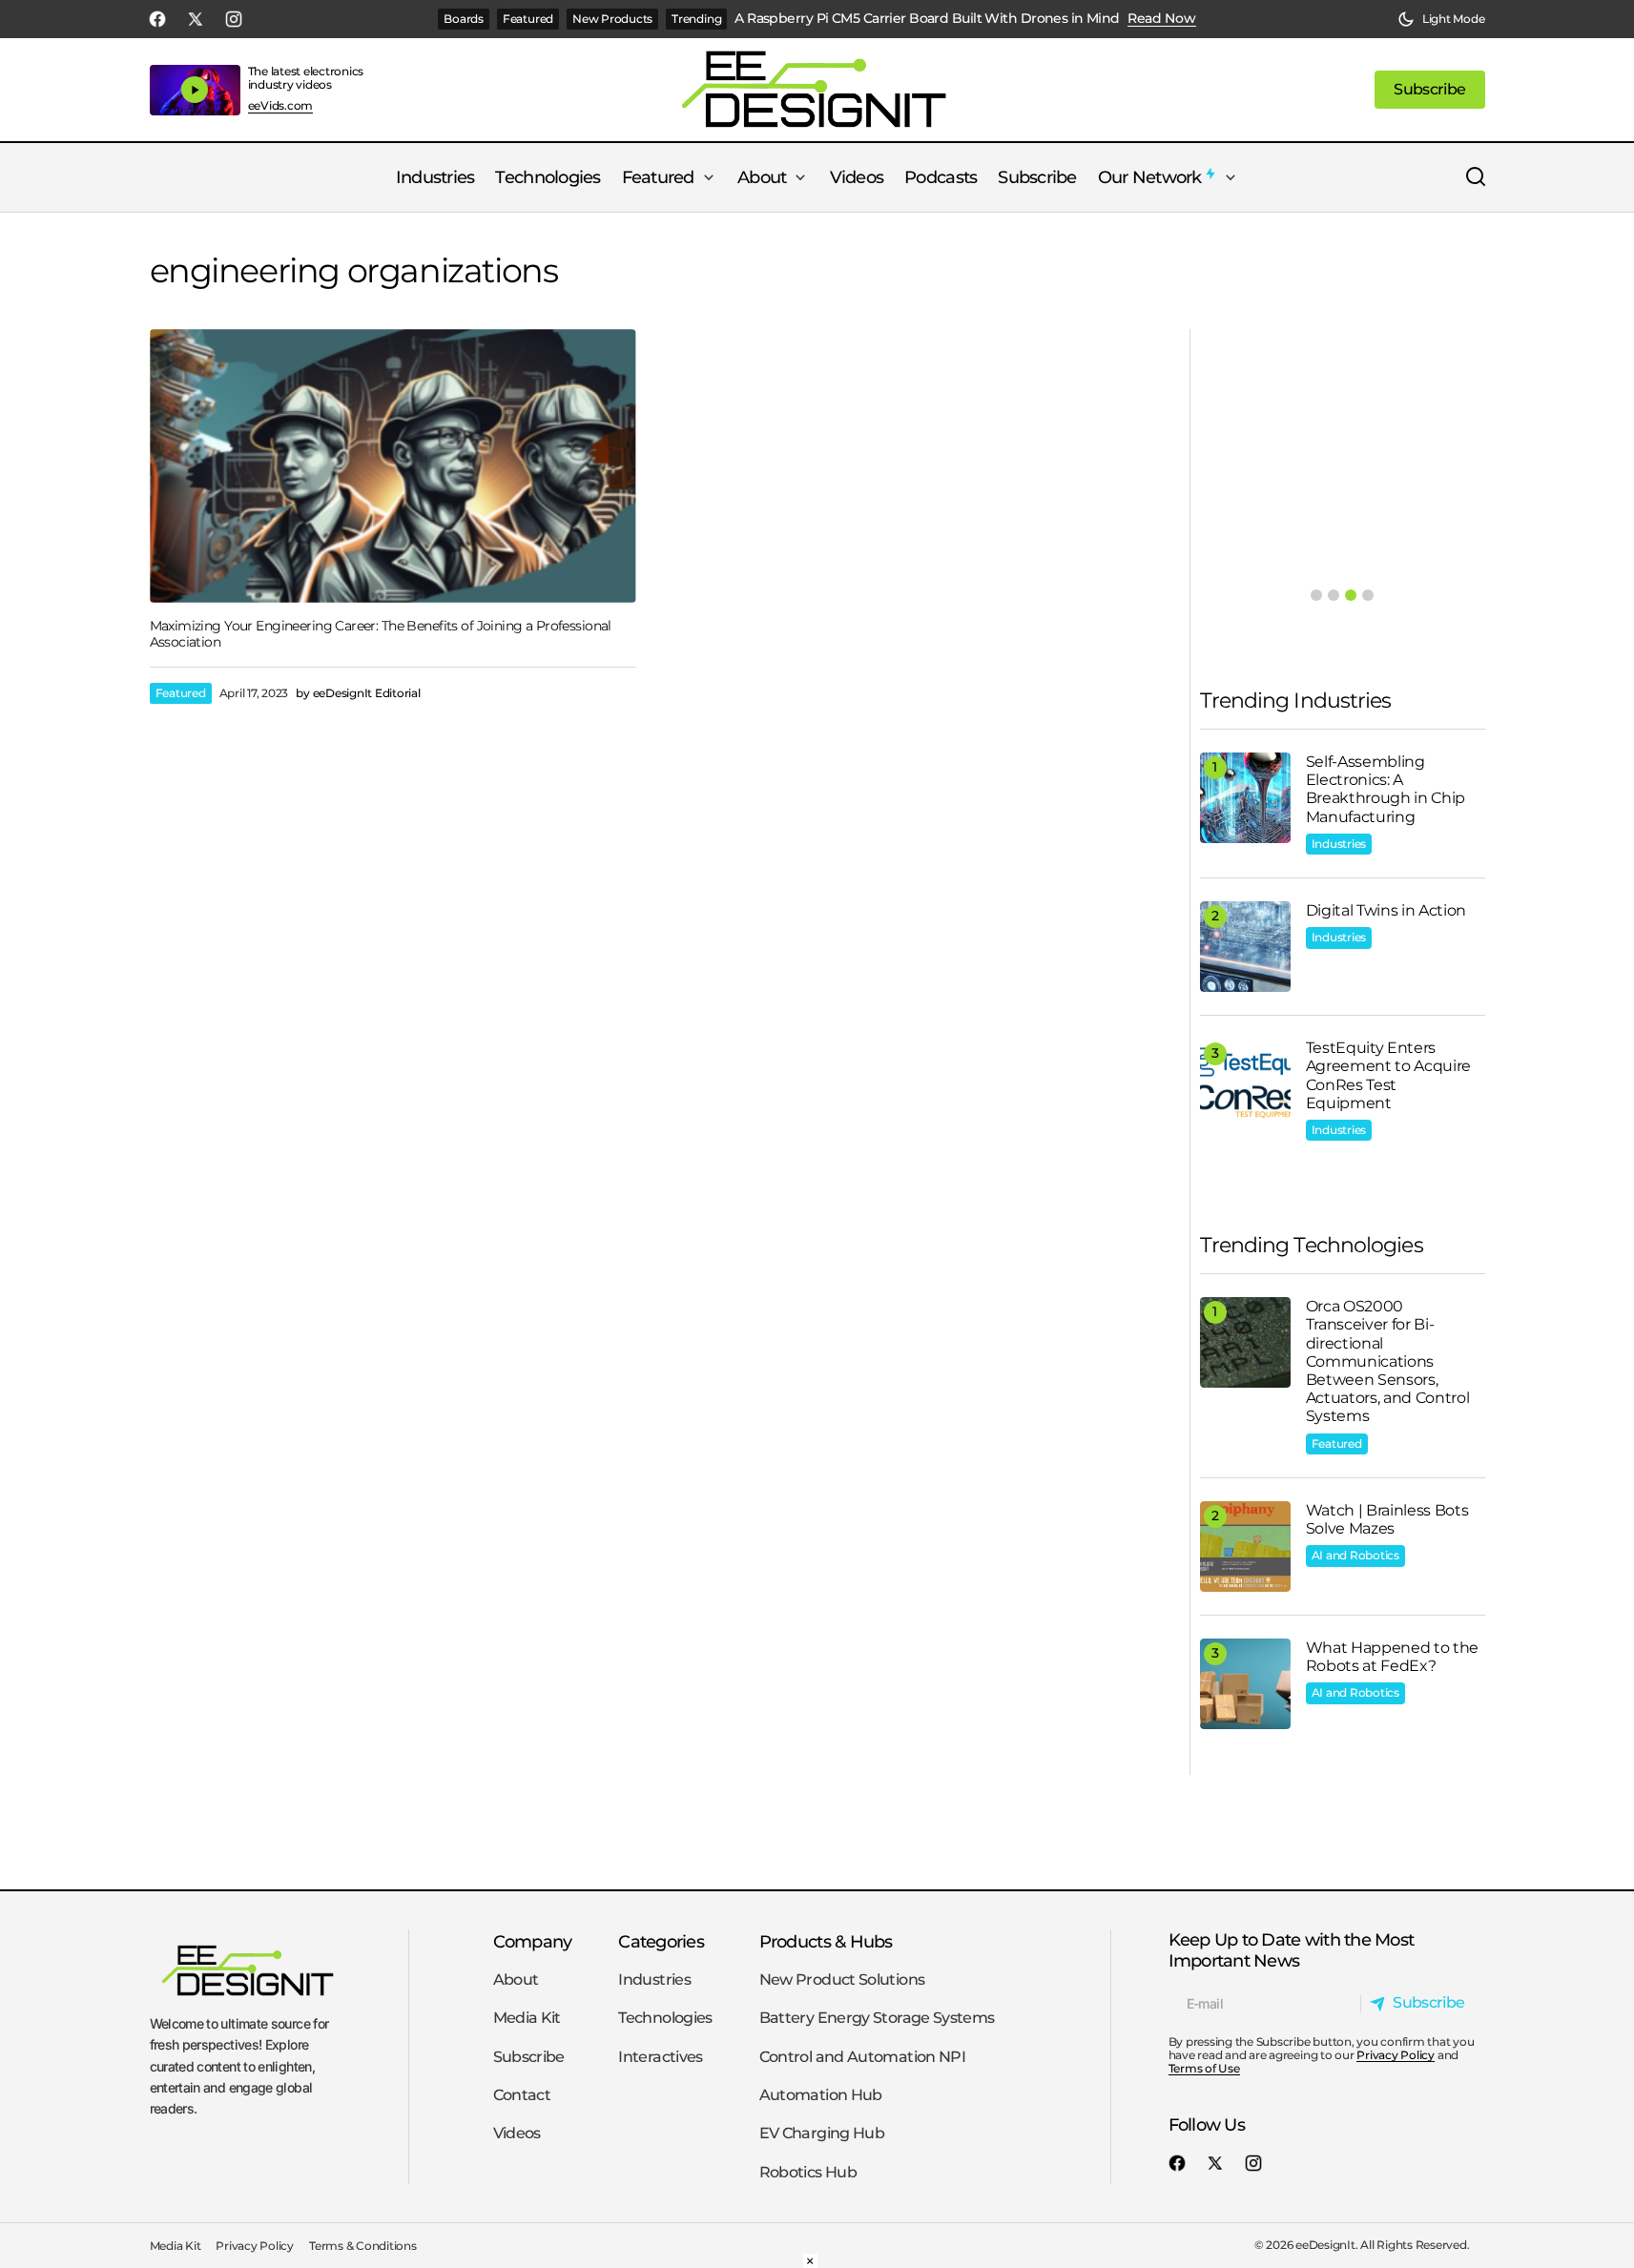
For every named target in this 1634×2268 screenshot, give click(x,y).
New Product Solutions (842, 1979)
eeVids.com (281, 106)
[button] (1441, 19)
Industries (1339, 844)
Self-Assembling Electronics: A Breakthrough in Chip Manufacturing (1386, 789)
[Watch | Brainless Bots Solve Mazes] (1245, 1546)
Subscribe (529, 2057)
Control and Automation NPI (862, 2057)
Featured (528, 19)
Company (533, 1941)
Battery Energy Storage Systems (877, 2018)
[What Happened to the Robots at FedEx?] (1245, 1684)
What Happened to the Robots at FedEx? (1393, 1657)
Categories (661, 1941)
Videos (517, 2133)
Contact (522, 2095)
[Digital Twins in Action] (1245, 947)
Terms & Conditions (363, 2246)
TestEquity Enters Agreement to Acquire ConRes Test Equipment (1389, 1075)
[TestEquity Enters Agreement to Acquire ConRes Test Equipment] (1245, 1084)
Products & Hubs (826, 1941)
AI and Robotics (1355, 1555)
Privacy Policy (1396, 2055)
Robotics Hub (808, 2172)
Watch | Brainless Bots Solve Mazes (1387, 1519)
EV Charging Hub (822, 2133)
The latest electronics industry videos (306, 78)
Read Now (1162, 19)
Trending (696, 19)
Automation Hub (821, 2095)
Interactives (660, 2057)
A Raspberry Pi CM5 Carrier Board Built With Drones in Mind (927, 19)
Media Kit (527, 2018)
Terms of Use (1204, 2068)
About (516, 1979)
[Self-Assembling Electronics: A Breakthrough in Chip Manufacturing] (1245, 798)
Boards (464, 19)
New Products (612, 19)
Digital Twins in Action (1386, 910)
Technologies (665, 2018)
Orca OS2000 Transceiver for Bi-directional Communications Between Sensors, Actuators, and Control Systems (1388, 1361)
